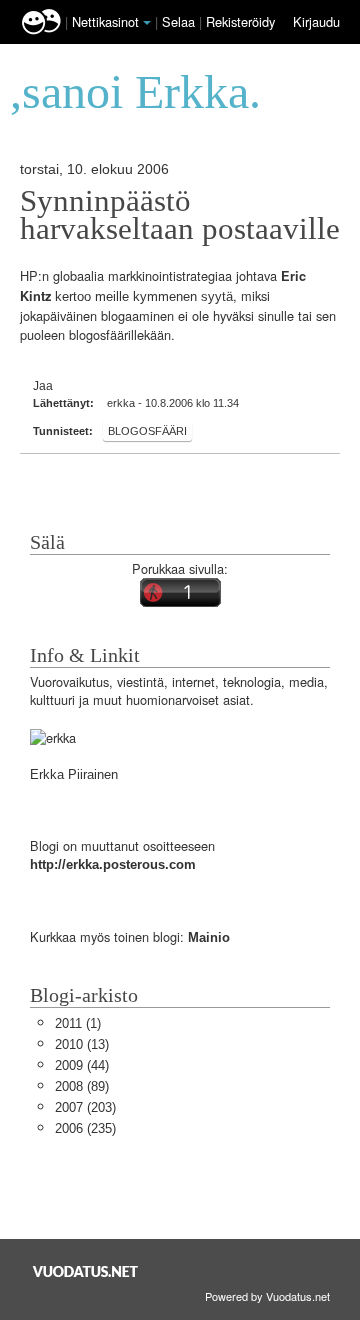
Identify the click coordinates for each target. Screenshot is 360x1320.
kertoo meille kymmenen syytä (144, 296)
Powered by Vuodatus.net (267, 1296)
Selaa (180, 21)
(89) (82, 1086)
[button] (147, 23)
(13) (82, 1044)
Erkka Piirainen (74, 774)
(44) (82, 1065)
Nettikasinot (105, 21)
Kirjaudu (316, 21)
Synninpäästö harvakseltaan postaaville (180, 215)
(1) (78, 1023)
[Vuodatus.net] (86, 1271)
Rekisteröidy (240, 21)
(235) (85, 1128)
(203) (85, 1107)
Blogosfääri (147, 431)
